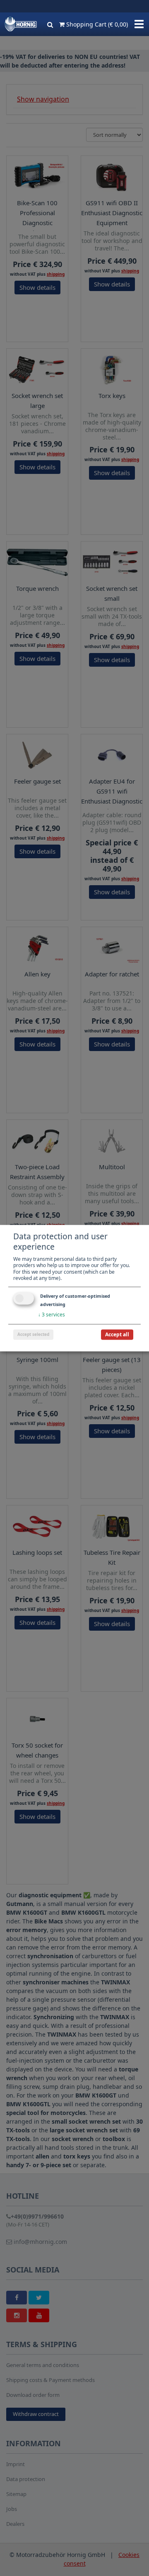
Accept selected (33, 1334)
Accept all (117, 1334)
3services (52, 1315)
